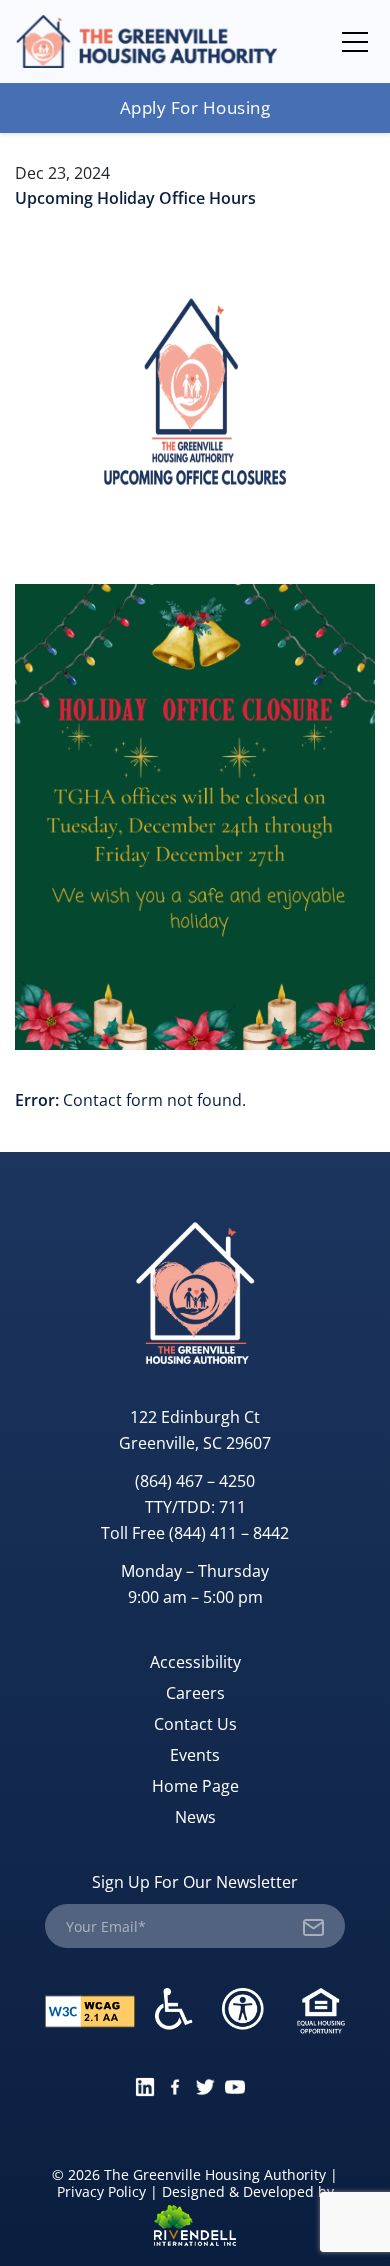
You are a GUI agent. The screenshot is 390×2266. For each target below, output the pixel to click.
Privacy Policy (101, 2191)
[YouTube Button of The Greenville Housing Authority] (235, 2085)
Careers (195, 1693)
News (195, 1817)
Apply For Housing (195, 107)
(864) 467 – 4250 (195, 1481)
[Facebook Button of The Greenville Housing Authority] (175, 2085)
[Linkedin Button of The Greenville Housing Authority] (145, 2085)
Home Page (195, 1786)
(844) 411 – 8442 (229, 1533)
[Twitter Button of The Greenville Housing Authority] (205, 2085)
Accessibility (195, 1662)
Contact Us (195, 1724)
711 (232, 1507)
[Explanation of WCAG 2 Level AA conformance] (90, 2009)
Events (195, 1755)
